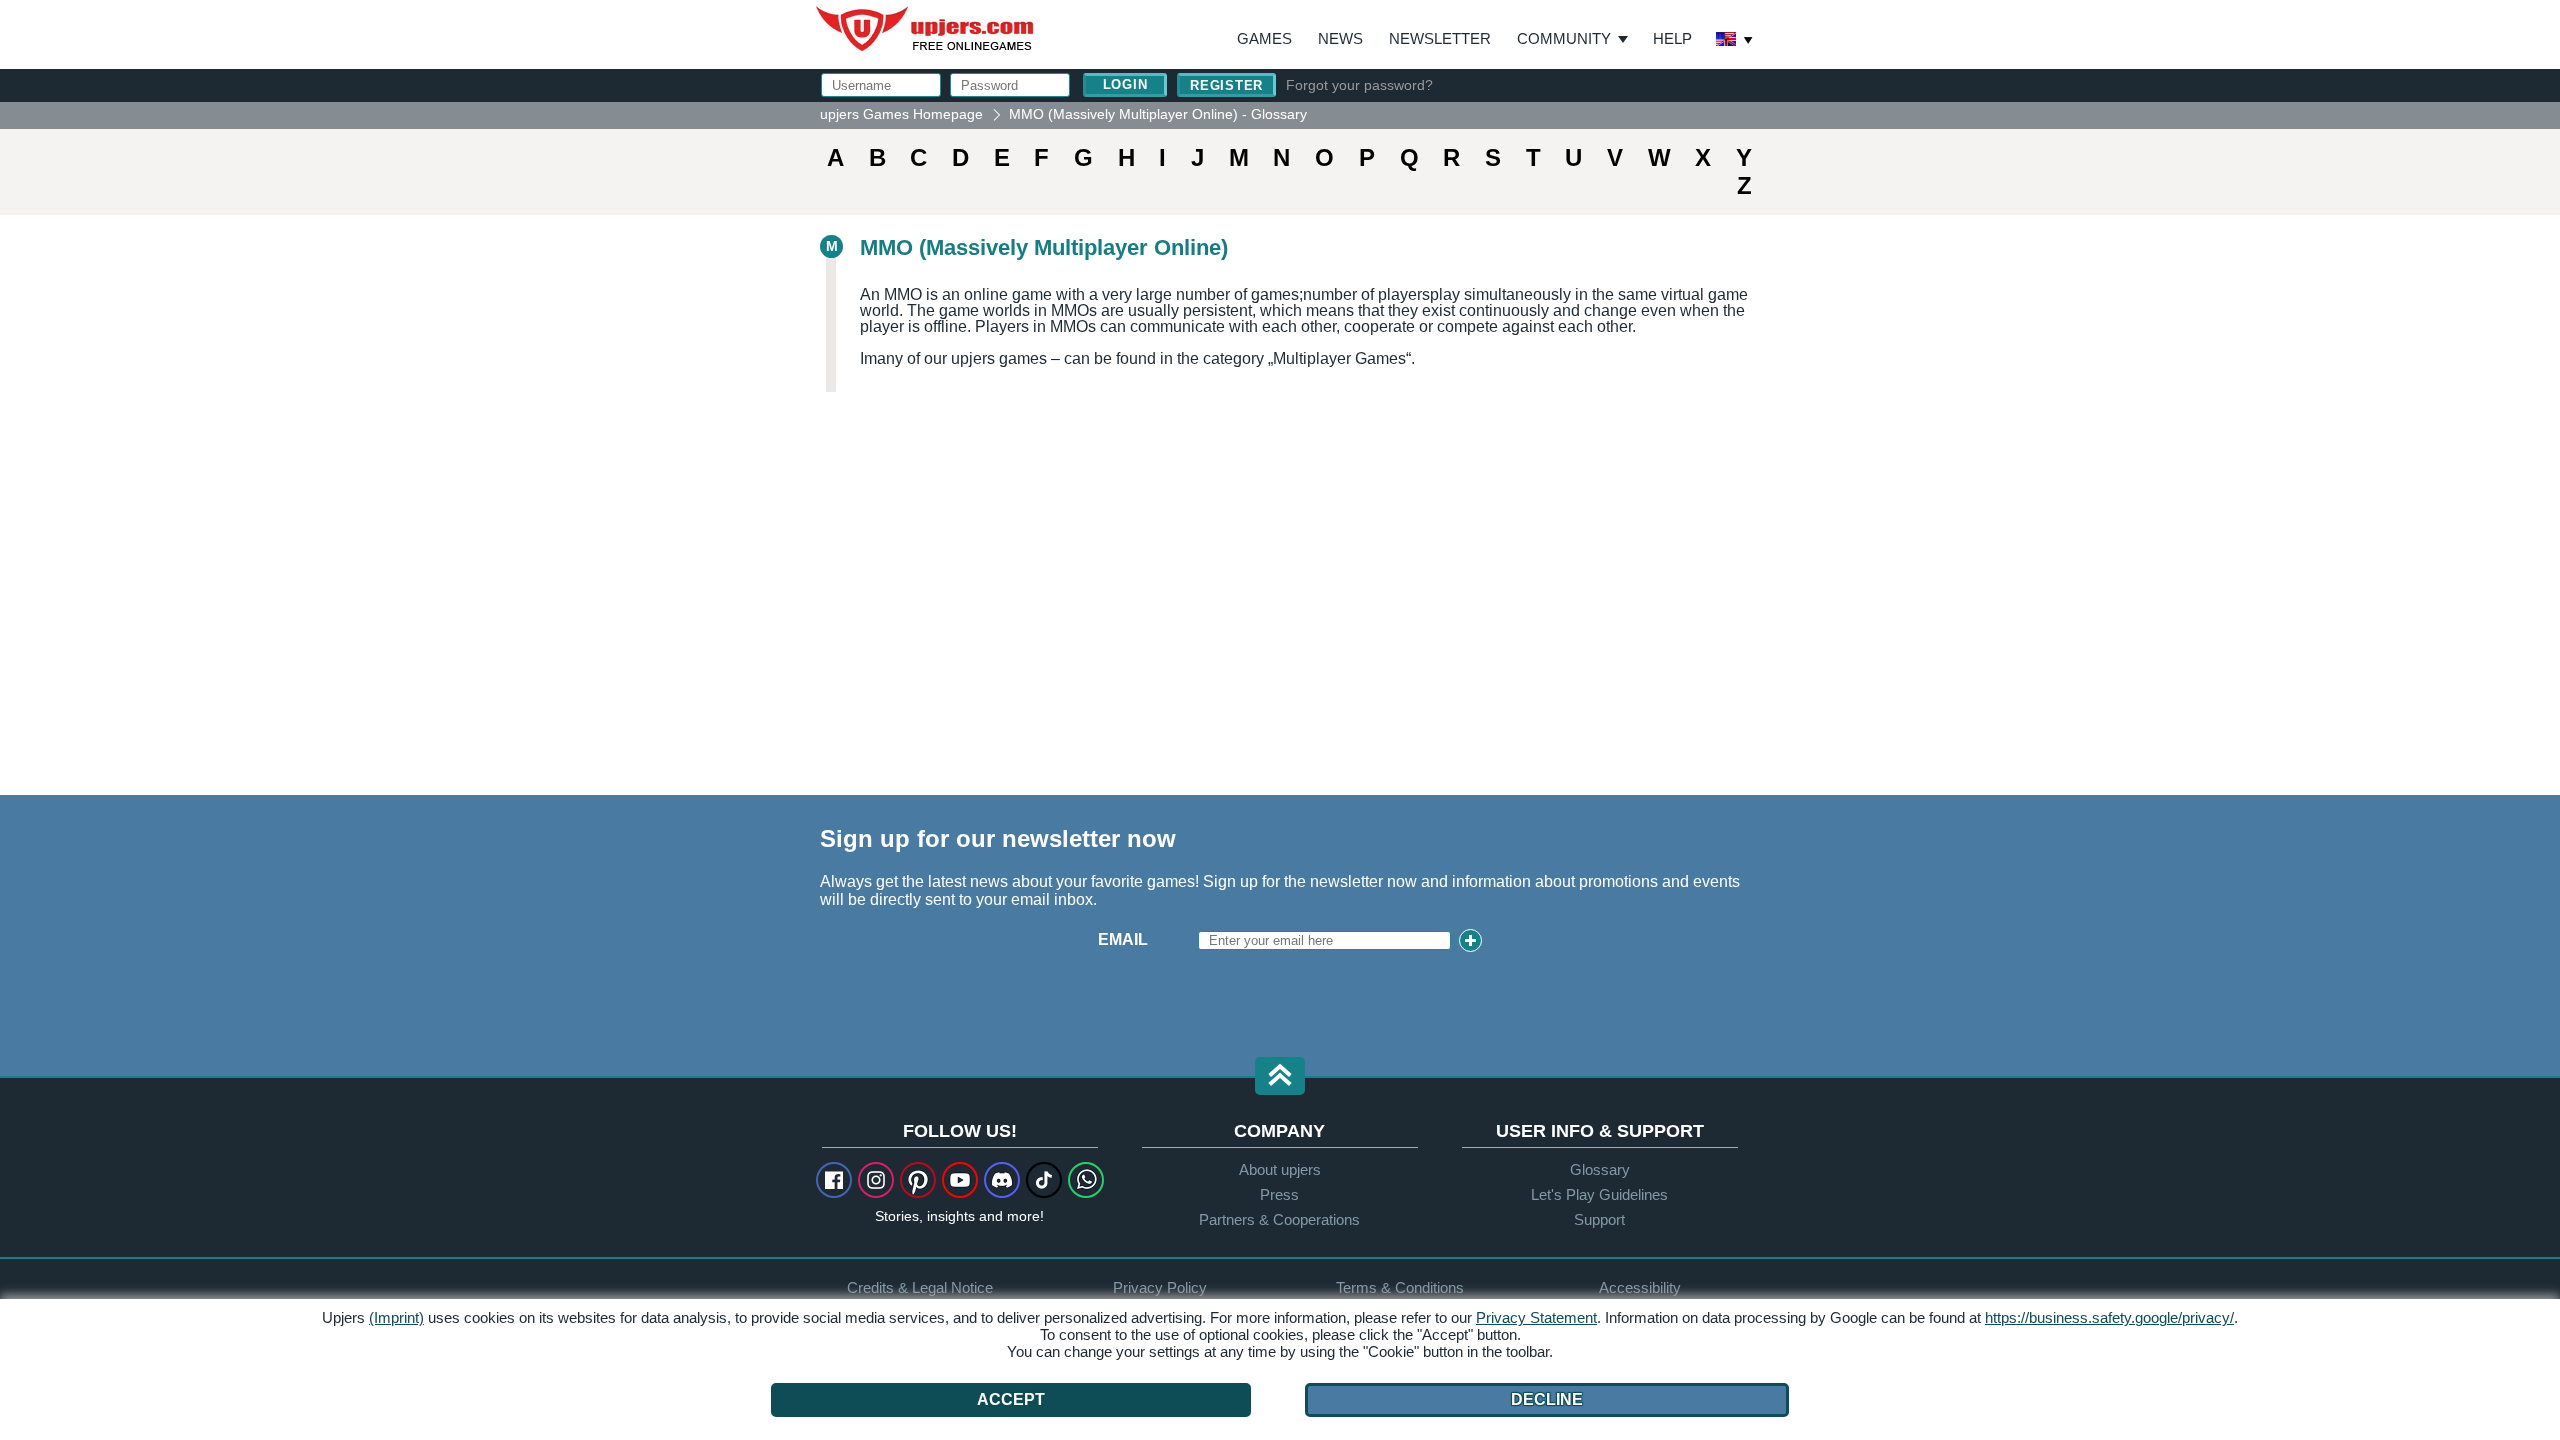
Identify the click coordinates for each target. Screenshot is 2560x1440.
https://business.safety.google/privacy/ (2109, 1317)
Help (1672, 38)
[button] (1280, 1077)
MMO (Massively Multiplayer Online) (1044, 247)
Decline (1547, 1399)
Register (1226, 85)
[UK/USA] (1735, 41)
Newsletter (1440, 38)
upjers (926, 29)
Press (1279, 1194)
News (1340, 38)
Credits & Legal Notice (920, 1287)
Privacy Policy (1160, 1287)
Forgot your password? (1359, 85)
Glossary (1600, 1169)
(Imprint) (396, 1317)
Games (1264, 38)
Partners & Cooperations (1279, 1219)
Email (1123, 939)
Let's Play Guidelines (1599, 1194)
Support (1599, 1219)
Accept (1011, 1399)
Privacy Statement (1536, 1317)
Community (1564, 38)
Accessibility (1640, 1287)
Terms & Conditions (1400, 1287)
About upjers (1280, 1169)
